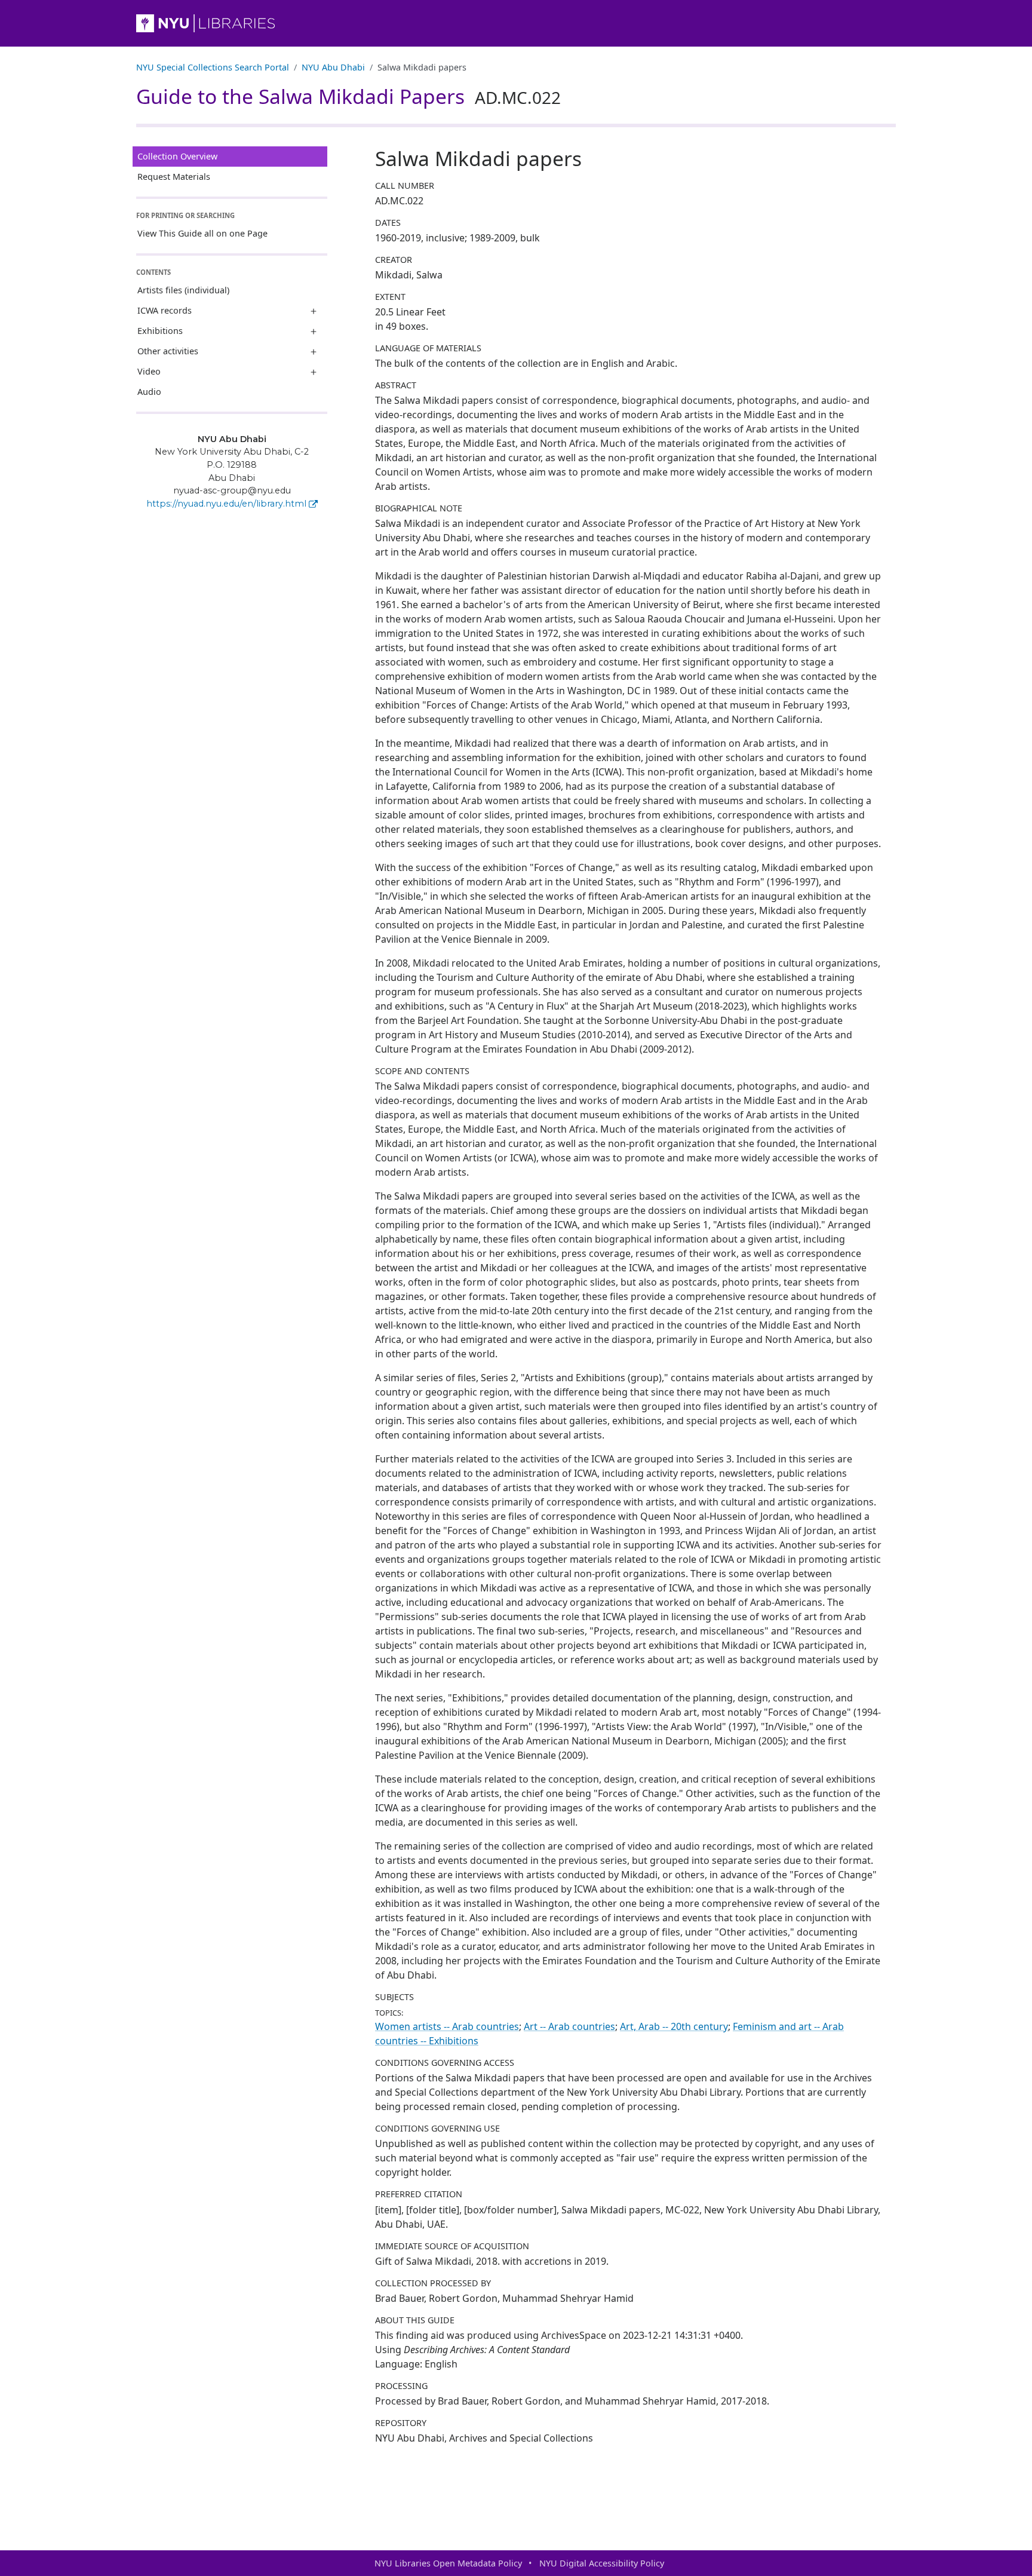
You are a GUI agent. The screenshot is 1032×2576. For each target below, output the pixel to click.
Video (149, 371)
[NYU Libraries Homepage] (516, 23)
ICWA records (165, 310)
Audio (149, 392)
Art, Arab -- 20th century (674, 2026)
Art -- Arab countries (569, 2026)
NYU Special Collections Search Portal (213, 67)
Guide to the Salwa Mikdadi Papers (348, 96)
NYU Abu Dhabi (333, 67)
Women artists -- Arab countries (447, 2026)
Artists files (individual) (183, 290)
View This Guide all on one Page (202, 233)
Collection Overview (177, 156)
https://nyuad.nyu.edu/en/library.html (226, 504)
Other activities (168, 351)
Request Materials (174, 177)
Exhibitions (160, 331)
